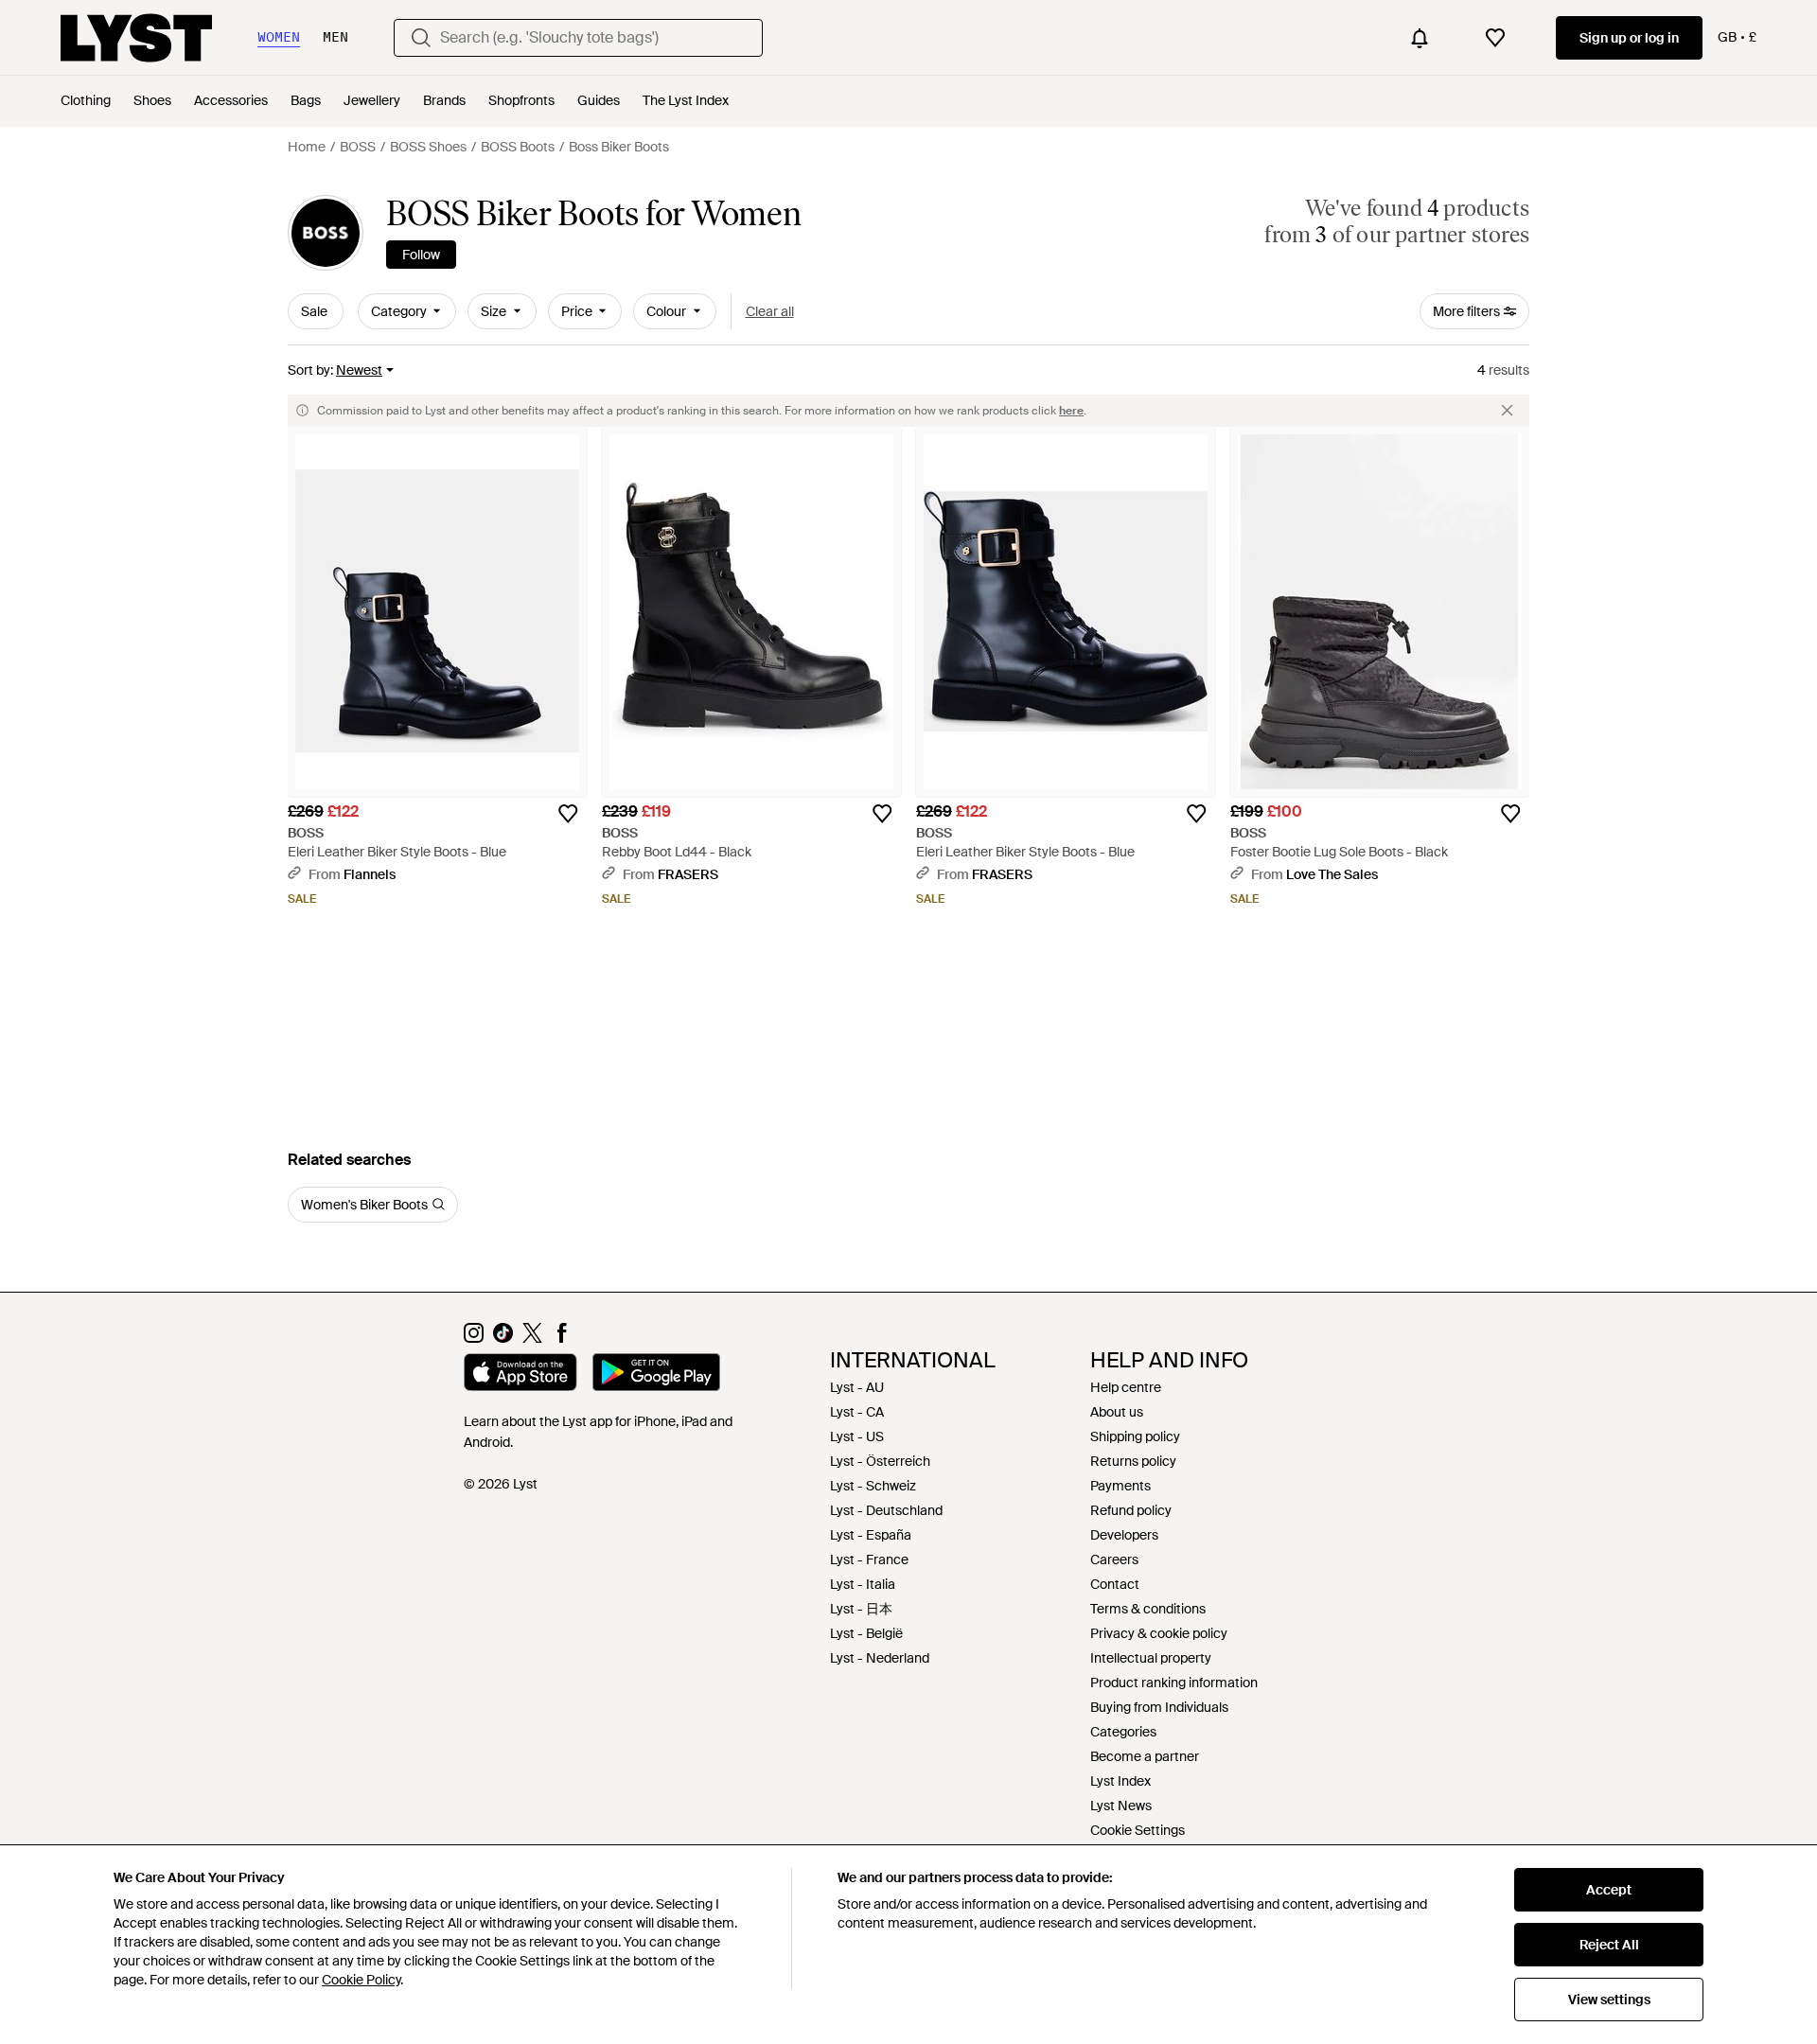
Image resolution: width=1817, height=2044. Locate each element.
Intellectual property (1151, 1658)
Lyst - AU (857, 1387)
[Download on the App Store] (520, 1375)
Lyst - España (871, 1535)
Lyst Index (1120, 1781)
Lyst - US (857, 1436)
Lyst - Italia (863, 1584)
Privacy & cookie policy (1159, 1633)
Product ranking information (1174, 1683)
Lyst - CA (857, 1412)
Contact (1115, 1584)
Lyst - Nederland (880, 1658)
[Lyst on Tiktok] (503, 1338)
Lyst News (1121, 1806)
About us (1117, 1412)
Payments (1120, 1486)
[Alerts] (1420, 38)
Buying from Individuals (1159, 1707)
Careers (1114, 1559)
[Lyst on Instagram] (474, 1338)
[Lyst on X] (532, 1338)
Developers (1124, 1535)
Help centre (1126, 1387)
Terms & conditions (1148, 1609)
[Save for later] (568, 814)
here (1071, 411)
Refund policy (1131, 1510)
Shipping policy (1135, 1436)
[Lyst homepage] (136, 38)
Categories (1123, 1732)
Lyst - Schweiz (873, 1486)
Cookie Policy (361, 1980)
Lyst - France (869, 1559)
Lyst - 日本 (861, 1609)
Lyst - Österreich (880, 1461)
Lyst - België (866, 1633)
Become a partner (1145, 1756)
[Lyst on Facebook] (562, 1338)
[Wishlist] (1495, 38)
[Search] (421, 38)
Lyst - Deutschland (886, 1510)
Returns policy (1133, 1461)
